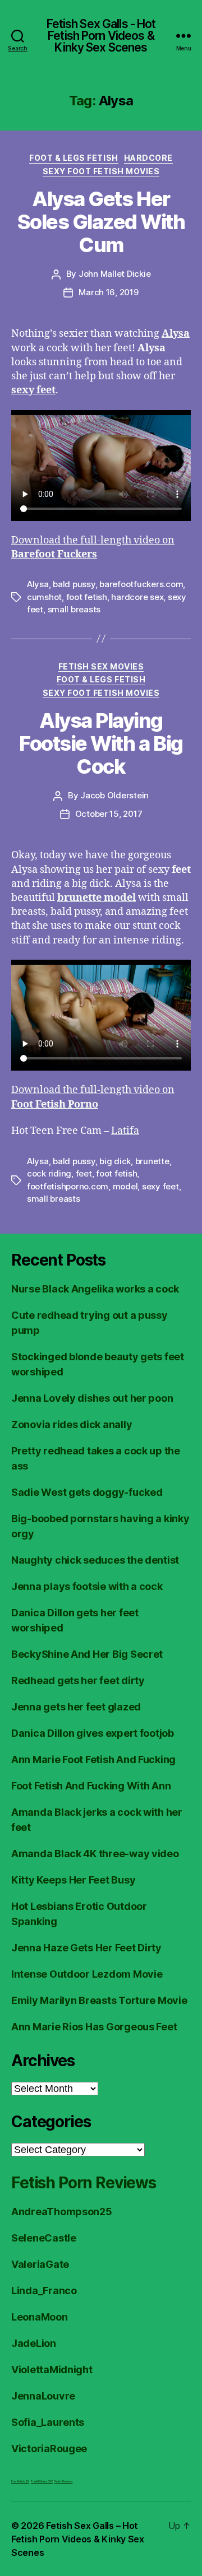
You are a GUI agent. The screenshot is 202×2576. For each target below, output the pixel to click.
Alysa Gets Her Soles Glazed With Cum (101, 222)
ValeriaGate (40, 2264)
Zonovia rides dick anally (72, 1424)
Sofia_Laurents (48, 2422)
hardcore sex (137, 597)
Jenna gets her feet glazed (76, 1707)
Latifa (125, 1131)
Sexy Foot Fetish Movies (101, 171)
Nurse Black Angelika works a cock (95, 1289)
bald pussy (74, 584)
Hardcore (148, 158)
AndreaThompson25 (62, 2212)
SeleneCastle (44, 2238)
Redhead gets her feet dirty (78, 1680)
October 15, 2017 (109, 814)
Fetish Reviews (63, 2481)
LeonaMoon (40, 2317)
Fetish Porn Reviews (84, 2183)
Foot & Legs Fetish (74, 158)
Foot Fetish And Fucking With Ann (91, 1786)
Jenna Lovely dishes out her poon (92, 1398)
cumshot (44, 597)
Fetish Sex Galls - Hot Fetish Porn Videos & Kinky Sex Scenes (101, 36)
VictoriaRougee (49, 2449)
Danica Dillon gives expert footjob (93, 1733)
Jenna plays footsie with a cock (87, 1586)
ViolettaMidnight (52, 2370)
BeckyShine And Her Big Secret (87, 1654)
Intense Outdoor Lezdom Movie (87, 1974)
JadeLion (34, 2343)
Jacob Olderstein (114, 795)
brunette (152, 1161)
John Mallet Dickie (114, 274)
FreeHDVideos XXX (42, 2481)
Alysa (38, 584)
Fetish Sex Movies (101, 666)
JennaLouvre (43, 2396)
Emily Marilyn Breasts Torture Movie (99, 2000)
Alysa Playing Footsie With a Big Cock (101, 743)
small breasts (74, 609)
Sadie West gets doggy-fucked (87, 1492)
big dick (115, 1161)
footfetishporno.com (68, 1186)
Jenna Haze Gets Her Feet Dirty (86, 1948)
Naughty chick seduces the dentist (95, 1560)
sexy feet (160, 1186)
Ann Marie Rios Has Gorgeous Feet (94, 2027)
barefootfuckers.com (141, 584)
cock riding (49, 1173)
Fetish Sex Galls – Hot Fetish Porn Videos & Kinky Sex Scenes (78, 2539)
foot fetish (87, 597)
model (125, 1186)
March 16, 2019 (108, 292)
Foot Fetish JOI (20, 2481)
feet (84, 1173)
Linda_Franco (44, 2291)
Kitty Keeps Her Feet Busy (73, 1880)
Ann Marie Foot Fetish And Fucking (93, 1759)
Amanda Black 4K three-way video (95, 1854)
